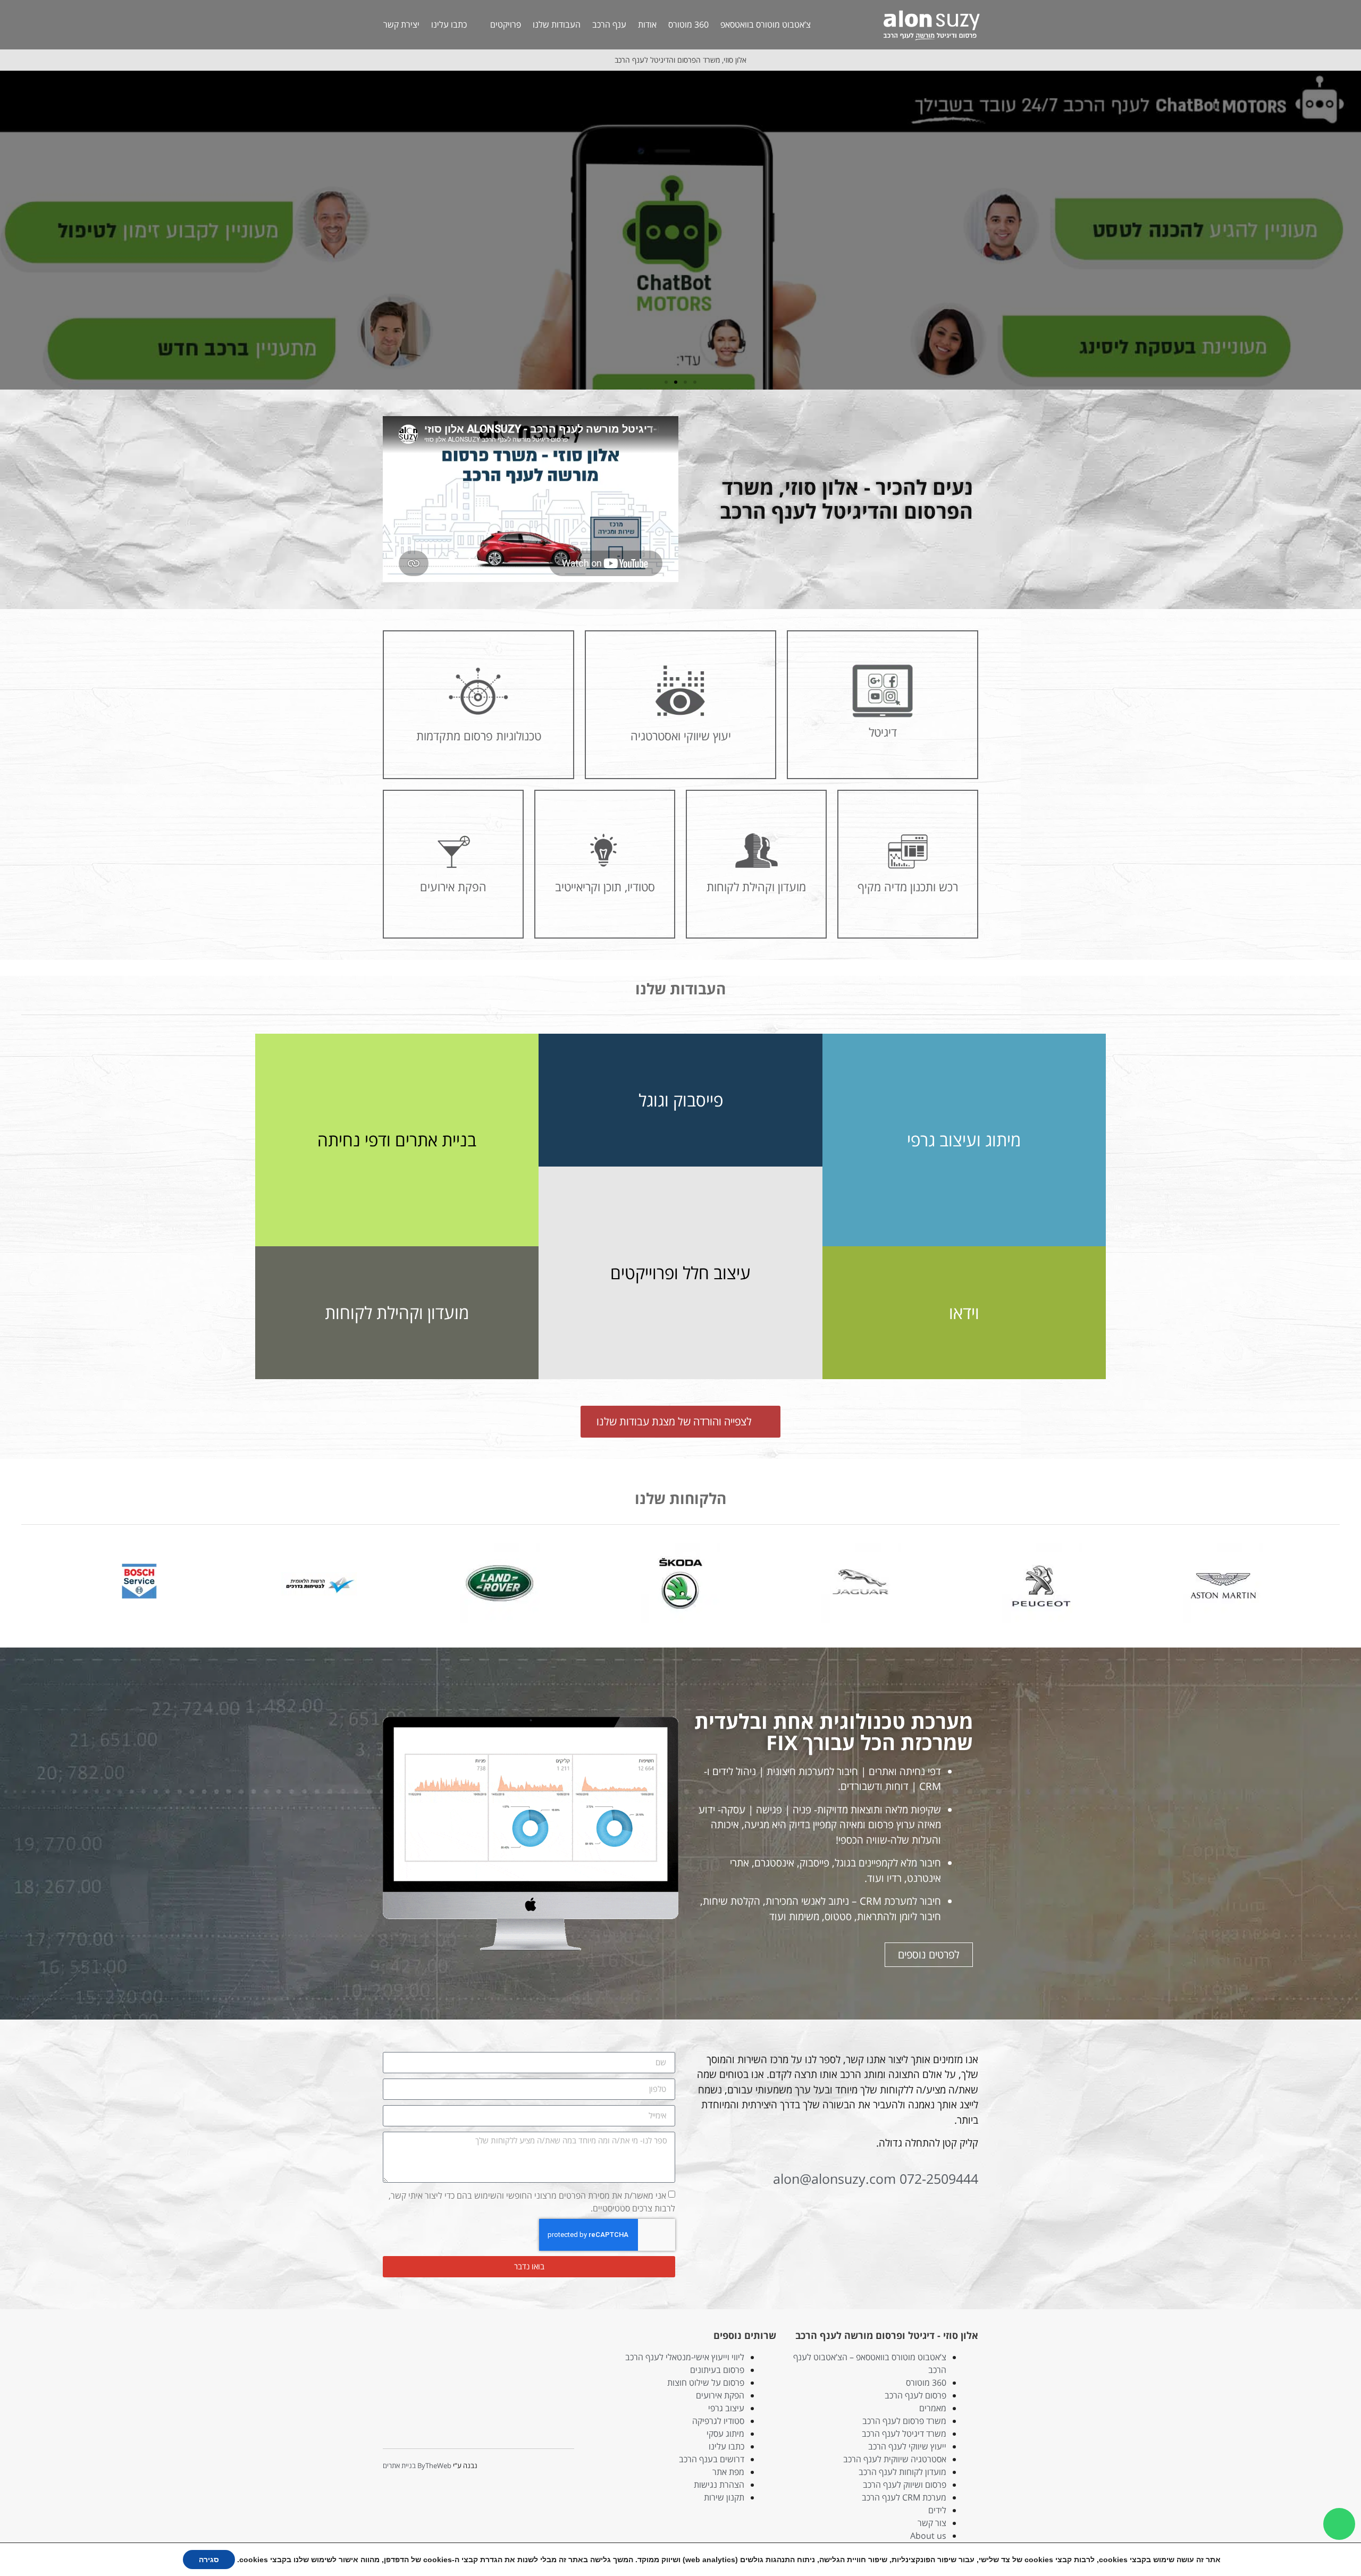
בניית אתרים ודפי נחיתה (397, 1140)
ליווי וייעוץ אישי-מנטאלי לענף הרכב (685, 2357)
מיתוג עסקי (725, 2434)
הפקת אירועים (720, 2395)
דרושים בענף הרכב (712, 2459)
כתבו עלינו (449, 24)
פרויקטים (506, 24)
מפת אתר (728, 2472)
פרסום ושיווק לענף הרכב (905, 2485)
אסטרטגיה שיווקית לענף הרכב (895, 2459)
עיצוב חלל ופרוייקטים (680, 1273)
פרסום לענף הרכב (915, 2395)
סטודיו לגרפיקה (718, 2421)
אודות (647, 24)
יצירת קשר (401, 24)
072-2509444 (939, 2178)
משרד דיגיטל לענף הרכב (904, 2434)
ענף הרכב (609, 24)
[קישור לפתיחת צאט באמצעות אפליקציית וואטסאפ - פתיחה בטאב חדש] (1339, 2524)
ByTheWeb (434, 2465)
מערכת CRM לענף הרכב (904, 2497)
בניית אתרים (399, 2465)
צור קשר (932, 2523)
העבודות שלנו (557, 24)
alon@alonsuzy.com (834, 2178)
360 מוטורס (688, 24)
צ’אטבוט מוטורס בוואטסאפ (766, 24)
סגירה (209, 2560)
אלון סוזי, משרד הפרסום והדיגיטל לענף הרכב (680, 60)
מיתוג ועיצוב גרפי (964, 1140)
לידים (937, 2510)
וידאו (964, 1312)
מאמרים (933, 2408)
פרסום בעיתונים (717, 2370)
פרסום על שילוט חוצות (706, 2383)
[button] (1351, 230)
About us (928, 2536)
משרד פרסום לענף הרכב (904, 2421)
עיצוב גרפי (726, 2408)
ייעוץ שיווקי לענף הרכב (907, 2446)
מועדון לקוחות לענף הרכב (902, 2472)
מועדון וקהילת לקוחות (397, 1312)
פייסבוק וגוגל (681, 1100)
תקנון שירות (724, 2497)
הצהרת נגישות (719, 2485)
